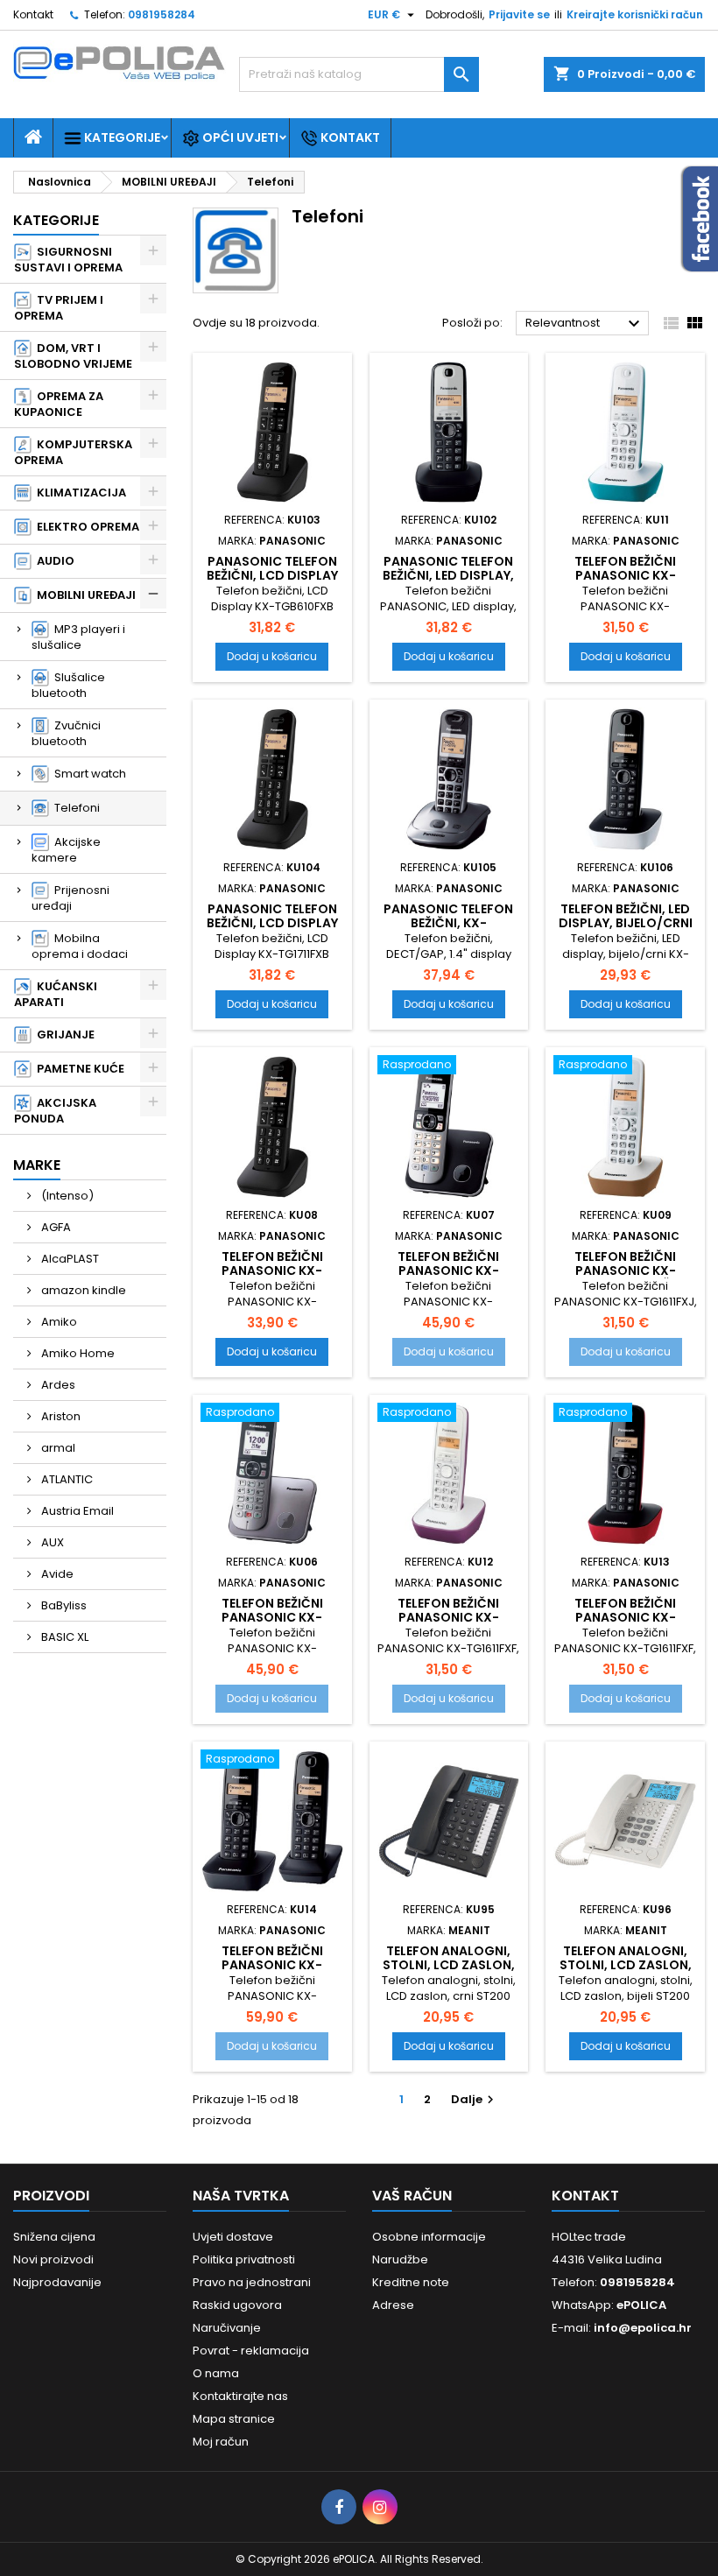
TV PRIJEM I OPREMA (59, 308)
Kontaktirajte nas (240, 2396)
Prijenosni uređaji (70, 898)
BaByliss (63, 1605)
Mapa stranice (234, 2419)
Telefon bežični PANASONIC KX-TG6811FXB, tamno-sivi (449, 1277)
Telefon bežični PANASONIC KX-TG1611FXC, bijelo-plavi (625, 582)
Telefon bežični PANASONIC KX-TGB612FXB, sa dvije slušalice (272, 1972)
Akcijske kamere (66, 850)
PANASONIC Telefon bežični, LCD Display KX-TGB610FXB (272, 575)
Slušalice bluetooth (68, 685)
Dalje (475, 2099)
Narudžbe (400, 2259)
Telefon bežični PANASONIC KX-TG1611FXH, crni (272, 1270)
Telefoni (74, 808)
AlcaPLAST (69, 1259)
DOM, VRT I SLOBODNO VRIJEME (73, 356)
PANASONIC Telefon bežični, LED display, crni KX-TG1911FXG (448, 575)
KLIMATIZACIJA (79, 493)
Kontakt (33, 14)
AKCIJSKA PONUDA (55, 1111)
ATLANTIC (66, 1479)
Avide (56, 1574)
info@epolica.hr (643, 2328)
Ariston (60, 1416)
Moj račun (221, 2442)
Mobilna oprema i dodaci (80, 946)
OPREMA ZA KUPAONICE (59, 404)
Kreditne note (411, 2282)
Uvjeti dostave (233, 2237)
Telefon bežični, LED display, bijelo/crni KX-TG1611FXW (626, 923)
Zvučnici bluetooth (66, 733)
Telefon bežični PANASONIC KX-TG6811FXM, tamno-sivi (272, 1624)
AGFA (55, 1227)
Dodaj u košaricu (272, 656)
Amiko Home (77, 1353)
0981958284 (162, 14)
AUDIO (53, 561)
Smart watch (88, 774)
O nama (216, 2373)
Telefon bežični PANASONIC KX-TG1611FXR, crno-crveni (626, 1624)
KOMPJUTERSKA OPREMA (73, 452)
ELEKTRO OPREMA (85, 527)
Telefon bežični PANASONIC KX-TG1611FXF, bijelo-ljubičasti (449, 1624)
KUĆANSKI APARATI (56, 994)
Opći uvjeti (239, 137)
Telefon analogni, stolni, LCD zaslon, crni (449, 1965)
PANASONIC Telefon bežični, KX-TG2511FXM (448, 923)
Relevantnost (585, 324)
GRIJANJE (63, 1035)
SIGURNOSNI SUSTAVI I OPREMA (68, 260)
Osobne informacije (429, 2237)
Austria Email (76, 1511)
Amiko (58, 1322)
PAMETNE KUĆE (78, 1069)
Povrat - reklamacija (251, 2351)
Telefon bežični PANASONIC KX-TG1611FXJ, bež (625, 1270)
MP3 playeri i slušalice (78, 637)
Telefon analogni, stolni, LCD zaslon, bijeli (626, 1965)
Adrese (393, 2305)
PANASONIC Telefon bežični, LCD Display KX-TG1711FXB (272, 923)
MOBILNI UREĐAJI (84, 595)
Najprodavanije (57, 2282)
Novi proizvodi (53, 2259)
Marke (37, 1165)
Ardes (57, 1385)
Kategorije (121, 137)
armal (57, 1448)
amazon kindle (82, 1290)
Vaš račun (412, 2196)
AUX (51, 1542)
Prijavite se (519, 14)
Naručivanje (227, 2328)
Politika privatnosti (244, 2259)
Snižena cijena (54, 2237)
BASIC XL (63, 1637)
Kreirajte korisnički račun (635, 14)
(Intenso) (66, 1196)
